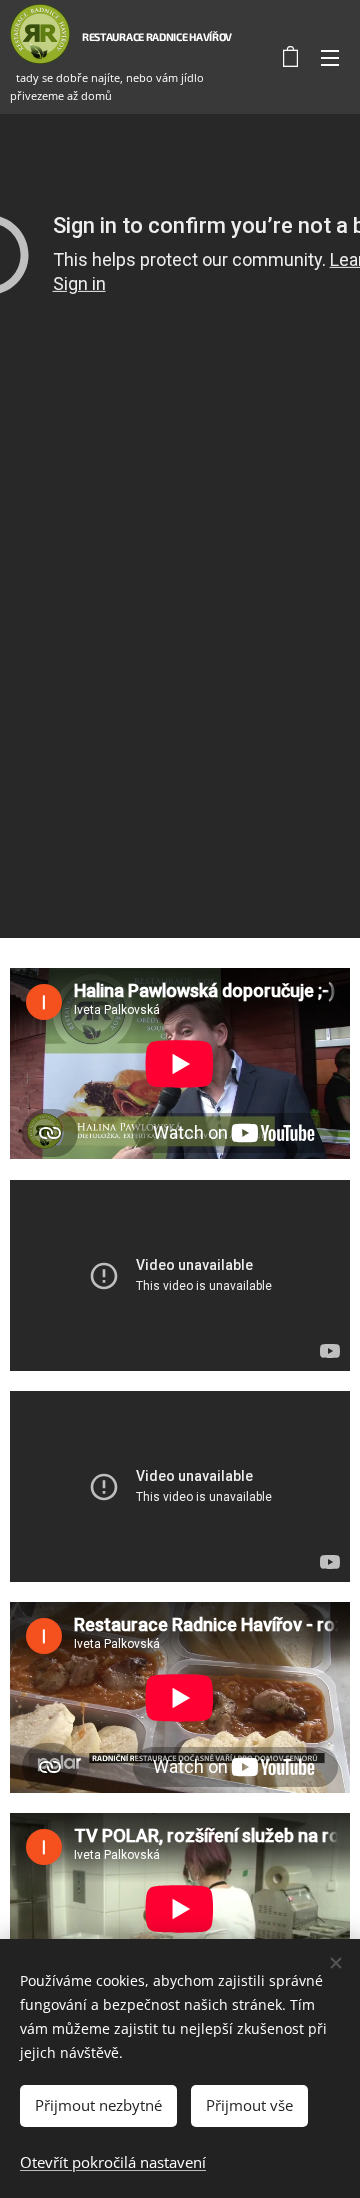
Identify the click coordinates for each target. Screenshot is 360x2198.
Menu (330, 57)
